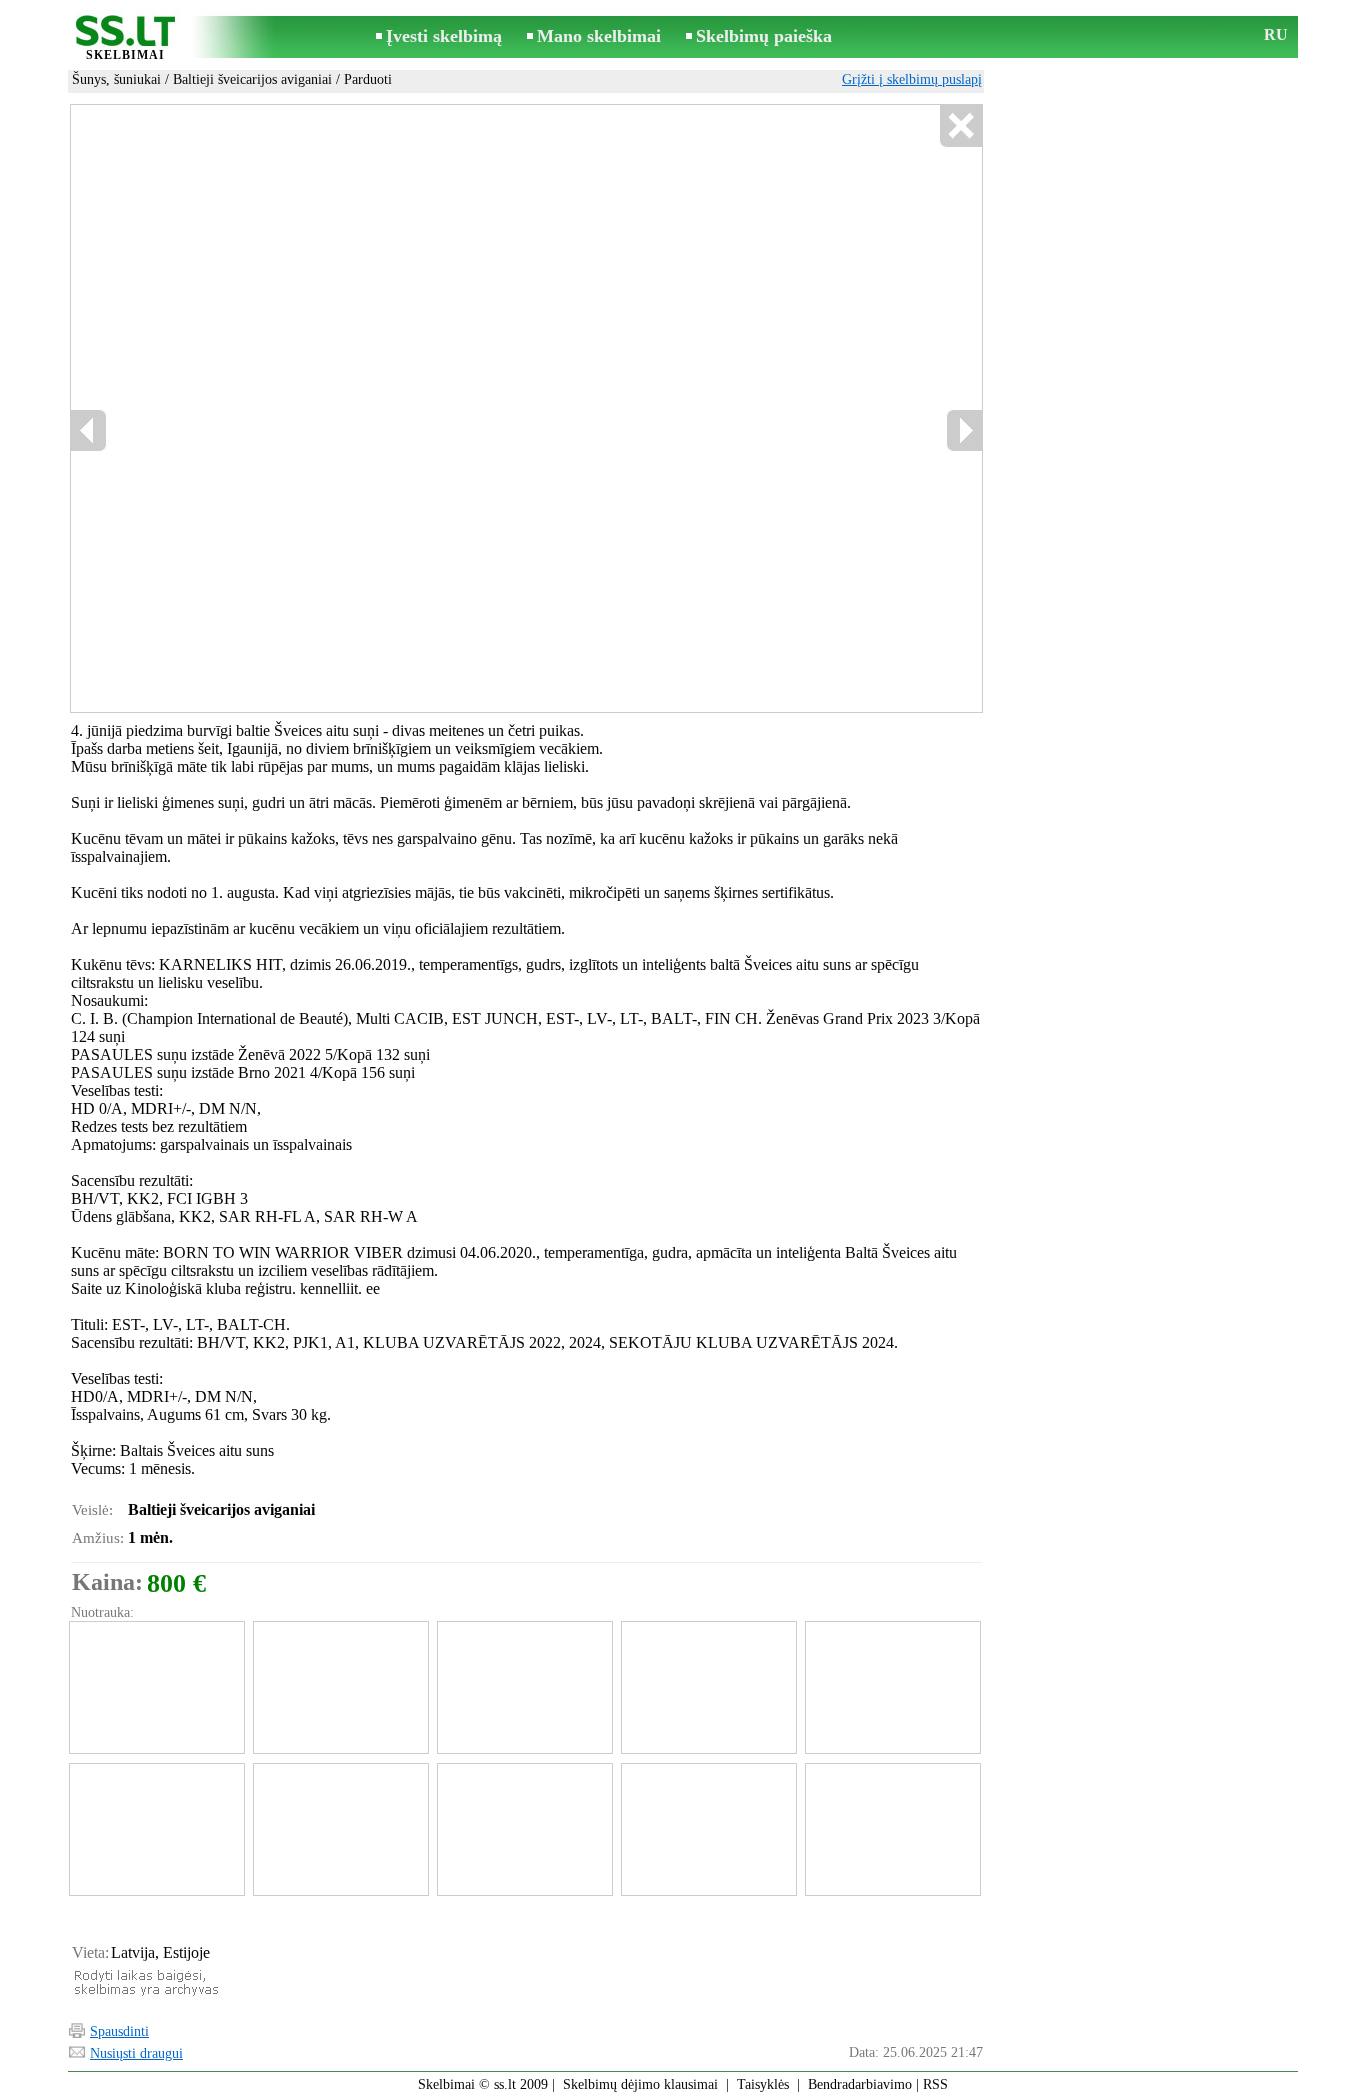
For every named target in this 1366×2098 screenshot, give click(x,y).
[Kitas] (584, 409)
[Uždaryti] (960, 126)
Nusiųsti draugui (136, 2053)
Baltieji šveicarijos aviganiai (252, 79)
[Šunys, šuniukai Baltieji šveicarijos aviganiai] (156, 1687)
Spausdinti (119, 2031)
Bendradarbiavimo (860, 2084)
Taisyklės (763, 2084)
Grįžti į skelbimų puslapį (912, 79)
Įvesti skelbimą (444, 36)
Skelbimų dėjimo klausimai (640, 2084)
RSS (935, 2084)
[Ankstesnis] (283, 409)
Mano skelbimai (599, 36)
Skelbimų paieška (764, 36)
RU (1276, 34)
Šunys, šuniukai (116, 79)
